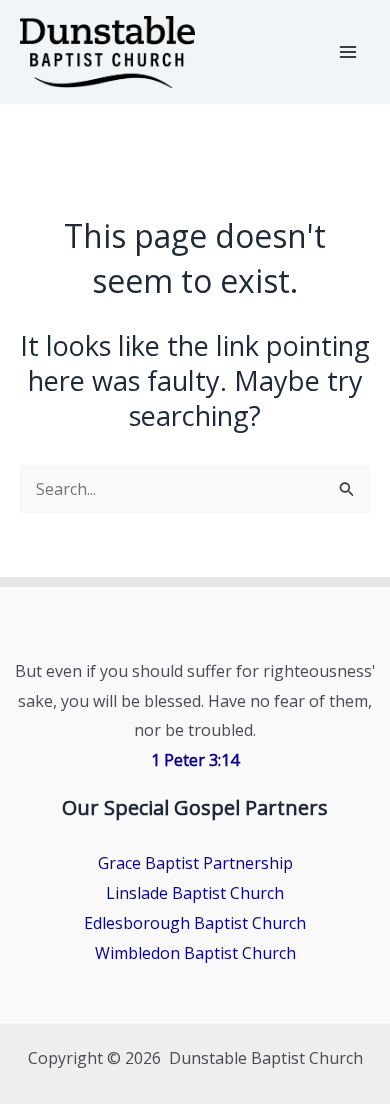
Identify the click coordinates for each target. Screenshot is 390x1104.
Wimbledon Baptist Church (195, 953)
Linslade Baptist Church (195, 893)
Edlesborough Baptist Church (195, 923)
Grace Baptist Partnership (195, 863)
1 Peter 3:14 (195, 760)
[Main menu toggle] (348, 52)
